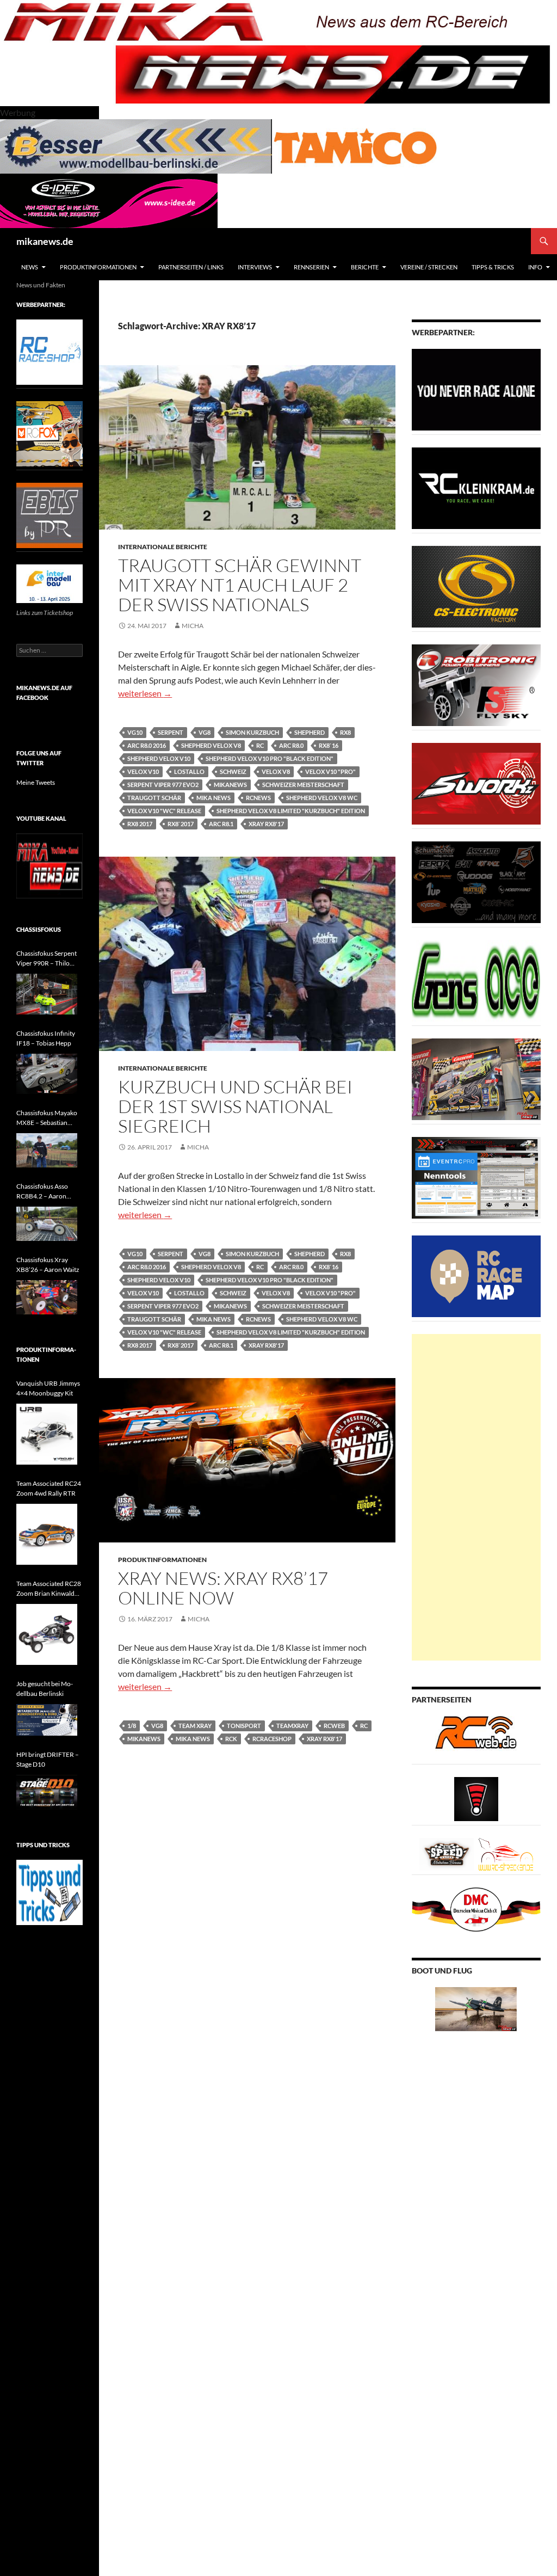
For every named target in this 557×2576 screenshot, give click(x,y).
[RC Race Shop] (49, 351)
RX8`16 (329, 745)
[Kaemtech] (476, 881)
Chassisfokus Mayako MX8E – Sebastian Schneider (47, 1118)
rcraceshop (272, 1739)
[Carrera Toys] (476, 1078)
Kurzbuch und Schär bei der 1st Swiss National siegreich (235, 1106)
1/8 (132, 1726)
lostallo (189, 771)
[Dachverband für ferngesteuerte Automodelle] (476, 1908)
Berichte (365, 267)
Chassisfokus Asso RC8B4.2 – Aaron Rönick (42, 1192)
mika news (213, 798)
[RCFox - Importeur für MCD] (49, 433)
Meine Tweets (36, 782)
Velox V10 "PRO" (330, 771)
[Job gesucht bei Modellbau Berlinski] (47, 1720)
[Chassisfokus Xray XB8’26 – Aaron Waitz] (47, 1297)
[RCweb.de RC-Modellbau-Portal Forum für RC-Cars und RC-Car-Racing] (476, 1737)
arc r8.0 (291, 745)
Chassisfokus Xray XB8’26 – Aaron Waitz (48, 1265)
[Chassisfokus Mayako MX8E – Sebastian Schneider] (47, 1150)
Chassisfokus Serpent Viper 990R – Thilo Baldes (47, 959)
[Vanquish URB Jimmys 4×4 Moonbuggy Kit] (47, 1434)
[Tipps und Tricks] (49, 1892)
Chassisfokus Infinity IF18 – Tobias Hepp (46, 1038)
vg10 (135, 732)
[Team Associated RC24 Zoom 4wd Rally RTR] (47, 1534)
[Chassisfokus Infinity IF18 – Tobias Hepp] (47, 1074)
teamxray (292, 1726)
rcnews (258, 798)
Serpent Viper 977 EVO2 (163, 785)
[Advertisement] (476, 1497)
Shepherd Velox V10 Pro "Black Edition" (270, 758)
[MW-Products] (476, 783)
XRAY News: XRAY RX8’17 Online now (223, 1588)
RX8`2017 (181, 824)
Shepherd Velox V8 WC (322, 798)
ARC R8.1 (221, 824)
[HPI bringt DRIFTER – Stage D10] (47, 1792)
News (30, 267)
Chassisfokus (39, 929)
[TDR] (49, 515)
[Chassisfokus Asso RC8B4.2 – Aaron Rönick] (47, 1224)
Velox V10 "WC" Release (164, 811)
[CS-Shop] (476, 586)
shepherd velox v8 (211, 745)
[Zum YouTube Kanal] (49, 865)
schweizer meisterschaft (303, 785)
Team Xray (195, 1726)
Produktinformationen (98, 267)
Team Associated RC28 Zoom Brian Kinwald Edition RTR (49, 1589)
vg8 (205, 732)
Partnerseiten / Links (191, 267)
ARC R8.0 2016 (147, 745)
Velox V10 (143, 771)
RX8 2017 (140, 824)
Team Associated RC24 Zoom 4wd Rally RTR (49, 1488)
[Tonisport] (476, 389)
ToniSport (244, 1726)
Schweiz (233, 771)
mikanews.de (45, 241)
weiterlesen (145, 693)
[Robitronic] (476, 684)
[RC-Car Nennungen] (476, 1177)
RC (260, 745)
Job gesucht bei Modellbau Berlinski (45, 1689)
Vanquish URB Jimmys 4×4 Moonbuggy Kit (48, 1388)
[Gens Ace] (476, 980)
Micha (193, 626)
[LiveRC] (476, 1798)
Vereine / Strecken (429, 267)
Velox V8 (276, 771)
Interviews (255, 267)
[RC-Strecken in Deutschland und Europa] (506, 1853)
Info (535, 267)
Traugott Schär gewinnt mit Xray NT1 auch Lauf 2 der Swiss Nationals (240, 585)
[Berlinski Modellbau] (136, 145)
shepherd (310, 732)
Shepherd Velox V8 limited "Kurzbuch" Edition (291, 811)
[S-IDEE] (109, 199)
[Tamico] (355, 145)
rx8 (345, 732)
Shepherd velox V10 (159, 758)
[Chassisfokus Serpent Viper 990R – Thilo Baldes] (47, 994)
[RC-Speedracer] (449, 1853)
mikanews (230, 785)
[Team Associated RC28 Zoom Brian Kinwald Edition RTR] (47, 1634)
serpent (171, 732)
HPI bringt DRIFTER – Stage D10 (48, 1759)
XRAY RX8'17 (266, 824)
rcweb (334, 1726)
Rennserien (311, 267)
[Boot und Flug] (476, 2008)
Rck (231, 1739)
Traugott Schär (154, 798)
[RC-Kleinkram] (476, 487)
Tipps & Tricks (493, 267)
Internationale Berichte (163, 547)
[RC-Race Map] (476, 1275)
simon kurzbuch (252, 732)
